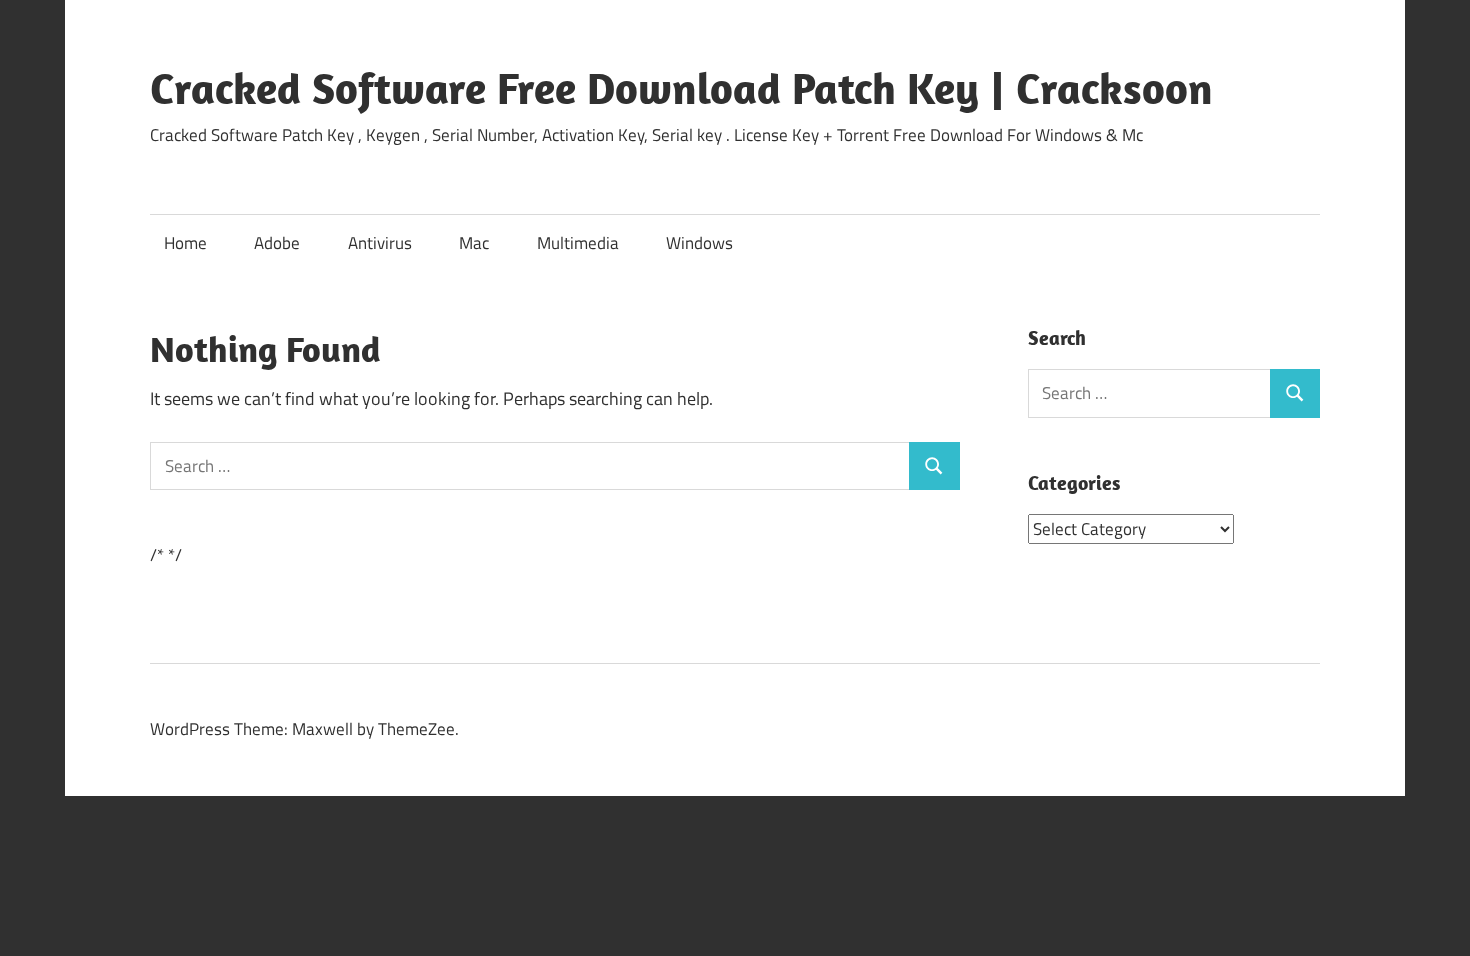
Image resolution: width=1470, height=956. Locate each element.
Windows (699, 243)
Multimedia (578, 243)
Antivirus (380, 243)
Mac (474, 243)
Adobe (277, 243)
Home (185, 243)
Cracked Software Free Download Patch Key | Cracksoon (681, 88)
